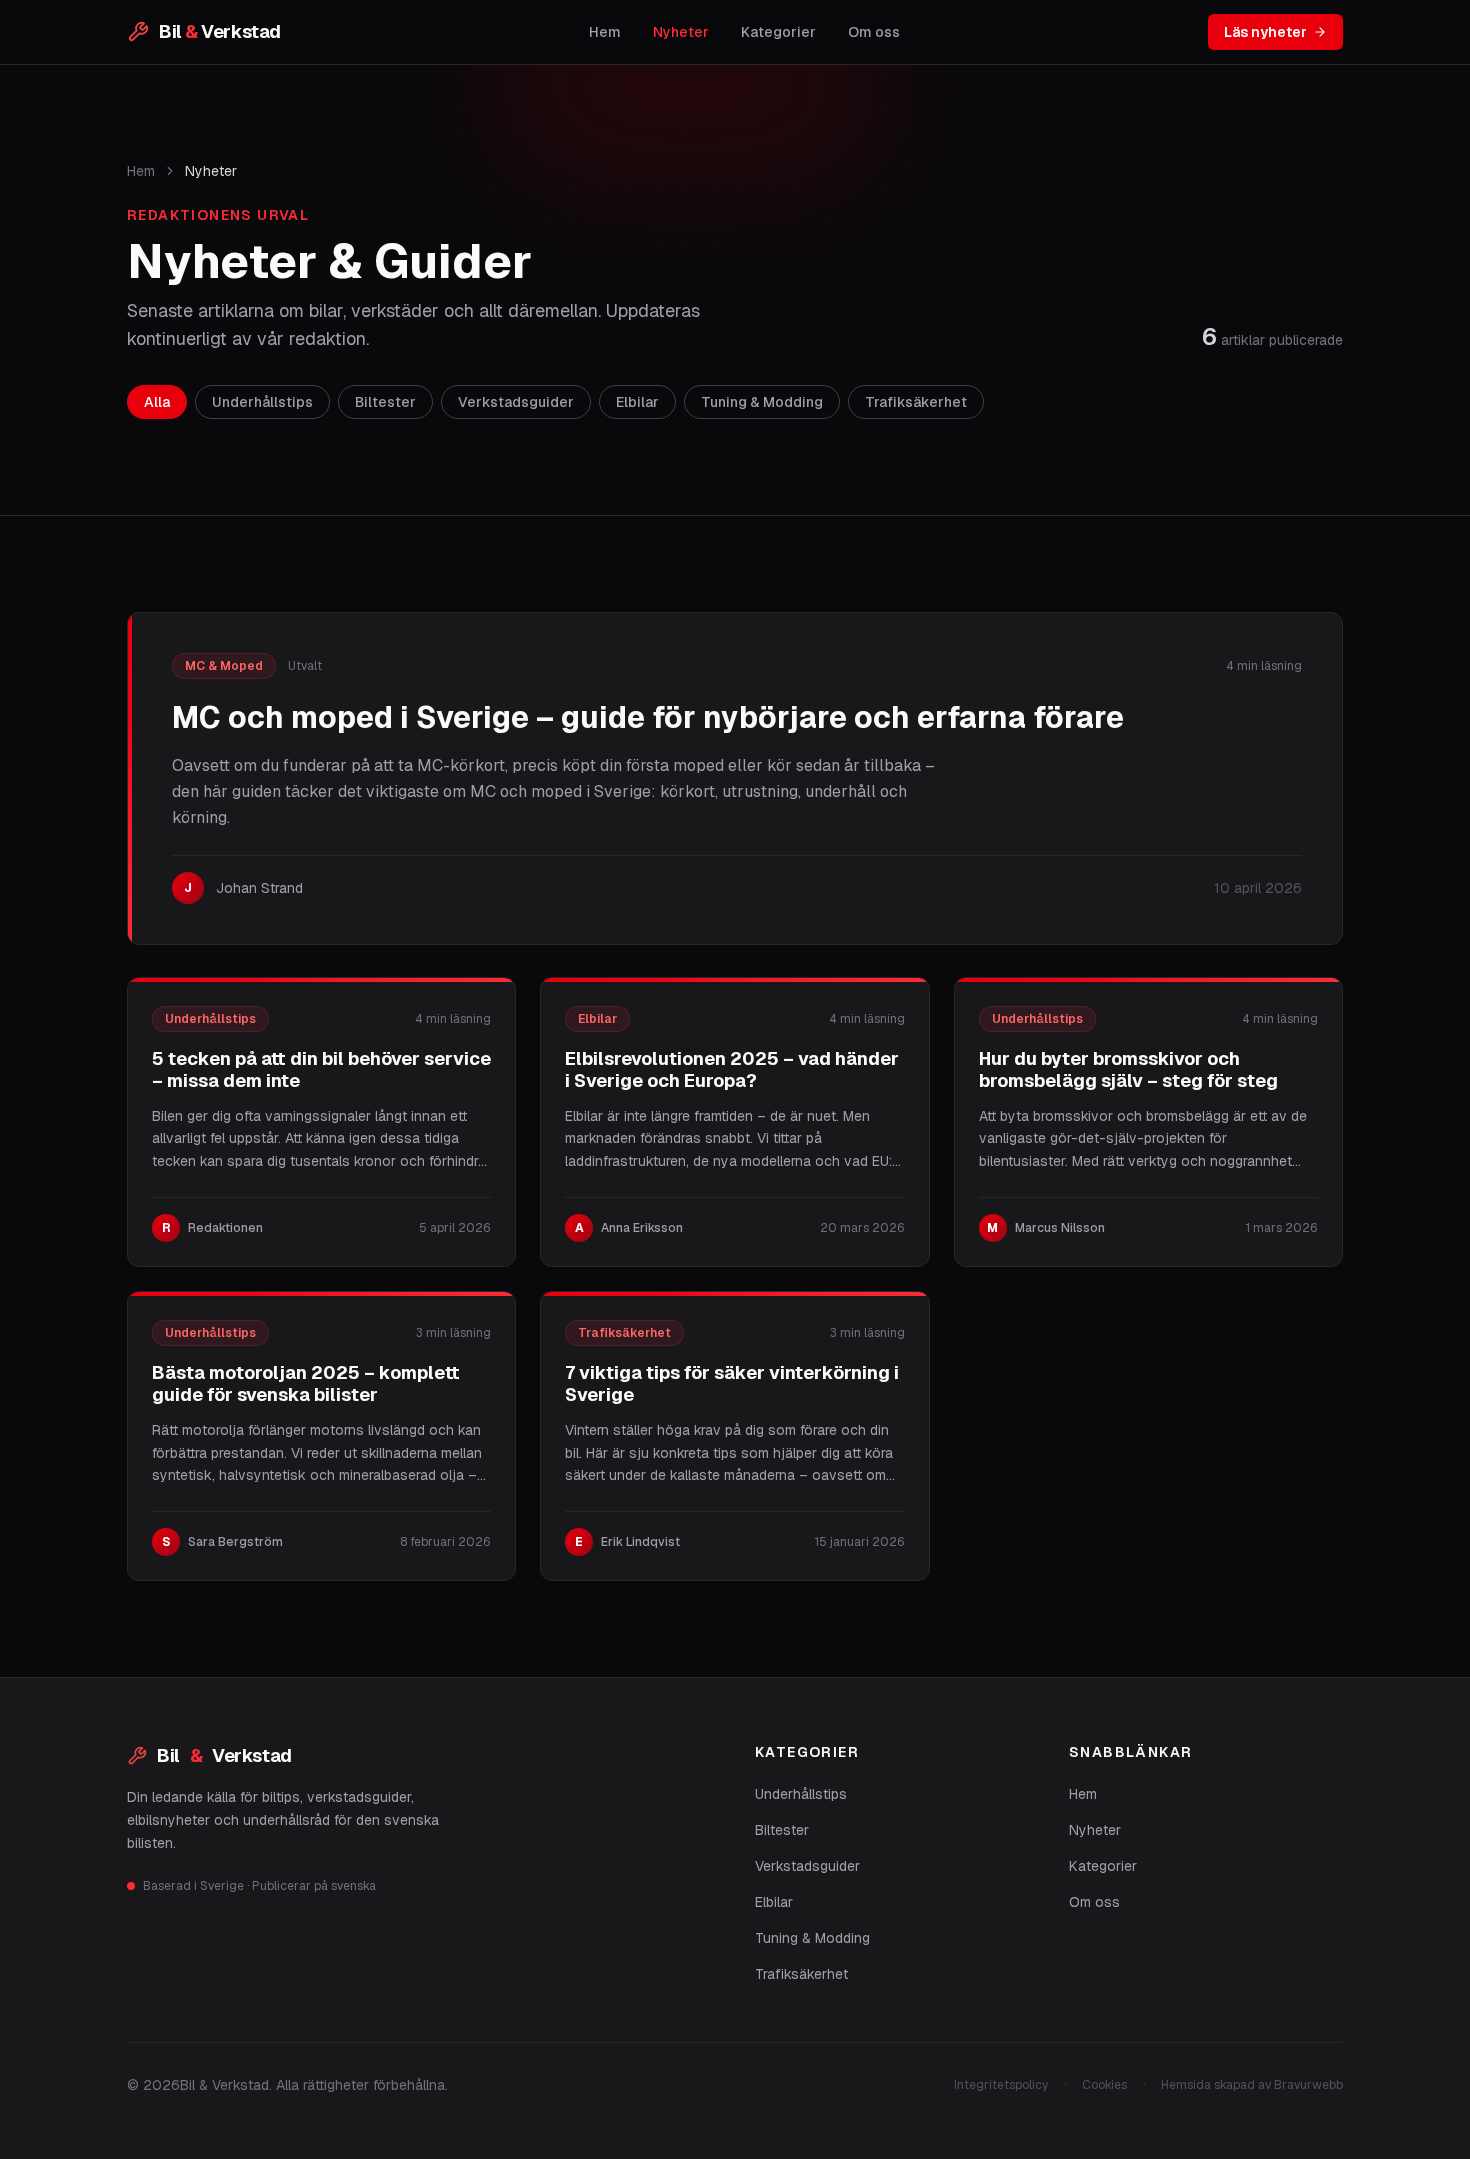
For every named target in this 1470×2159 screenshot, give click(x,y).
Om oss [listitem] (874, 32)
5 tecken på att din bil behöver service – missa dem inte (321, 1070)
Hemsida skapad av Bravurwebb (1252, 2085)
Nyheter (1095, 1830)
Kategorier (1103, 1866)
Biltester (782, 1830)
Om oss (1094, 1902)
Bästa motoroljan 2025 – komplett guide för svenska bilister (306, 1384)
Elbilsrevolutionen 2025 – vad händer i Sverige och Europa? (732, 1070)
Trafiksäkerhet (801, 1974)
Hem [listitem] (605, 32)
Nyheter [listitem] (681, 32)
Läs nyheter (1265, 32)
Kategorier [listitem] (778, 32)
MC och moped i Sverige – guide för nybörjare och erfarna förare (648, 717)
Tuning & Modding (812, 1938)
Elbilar (774, 1902)
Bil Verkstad (224, 1755)
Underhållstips (801, 1794)
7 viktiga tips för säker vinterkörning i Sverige (732, 1384)
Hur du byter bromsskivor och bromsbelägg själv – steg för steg (1128, 1070)
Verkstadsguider (807, 1866)
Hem (141, 171)
